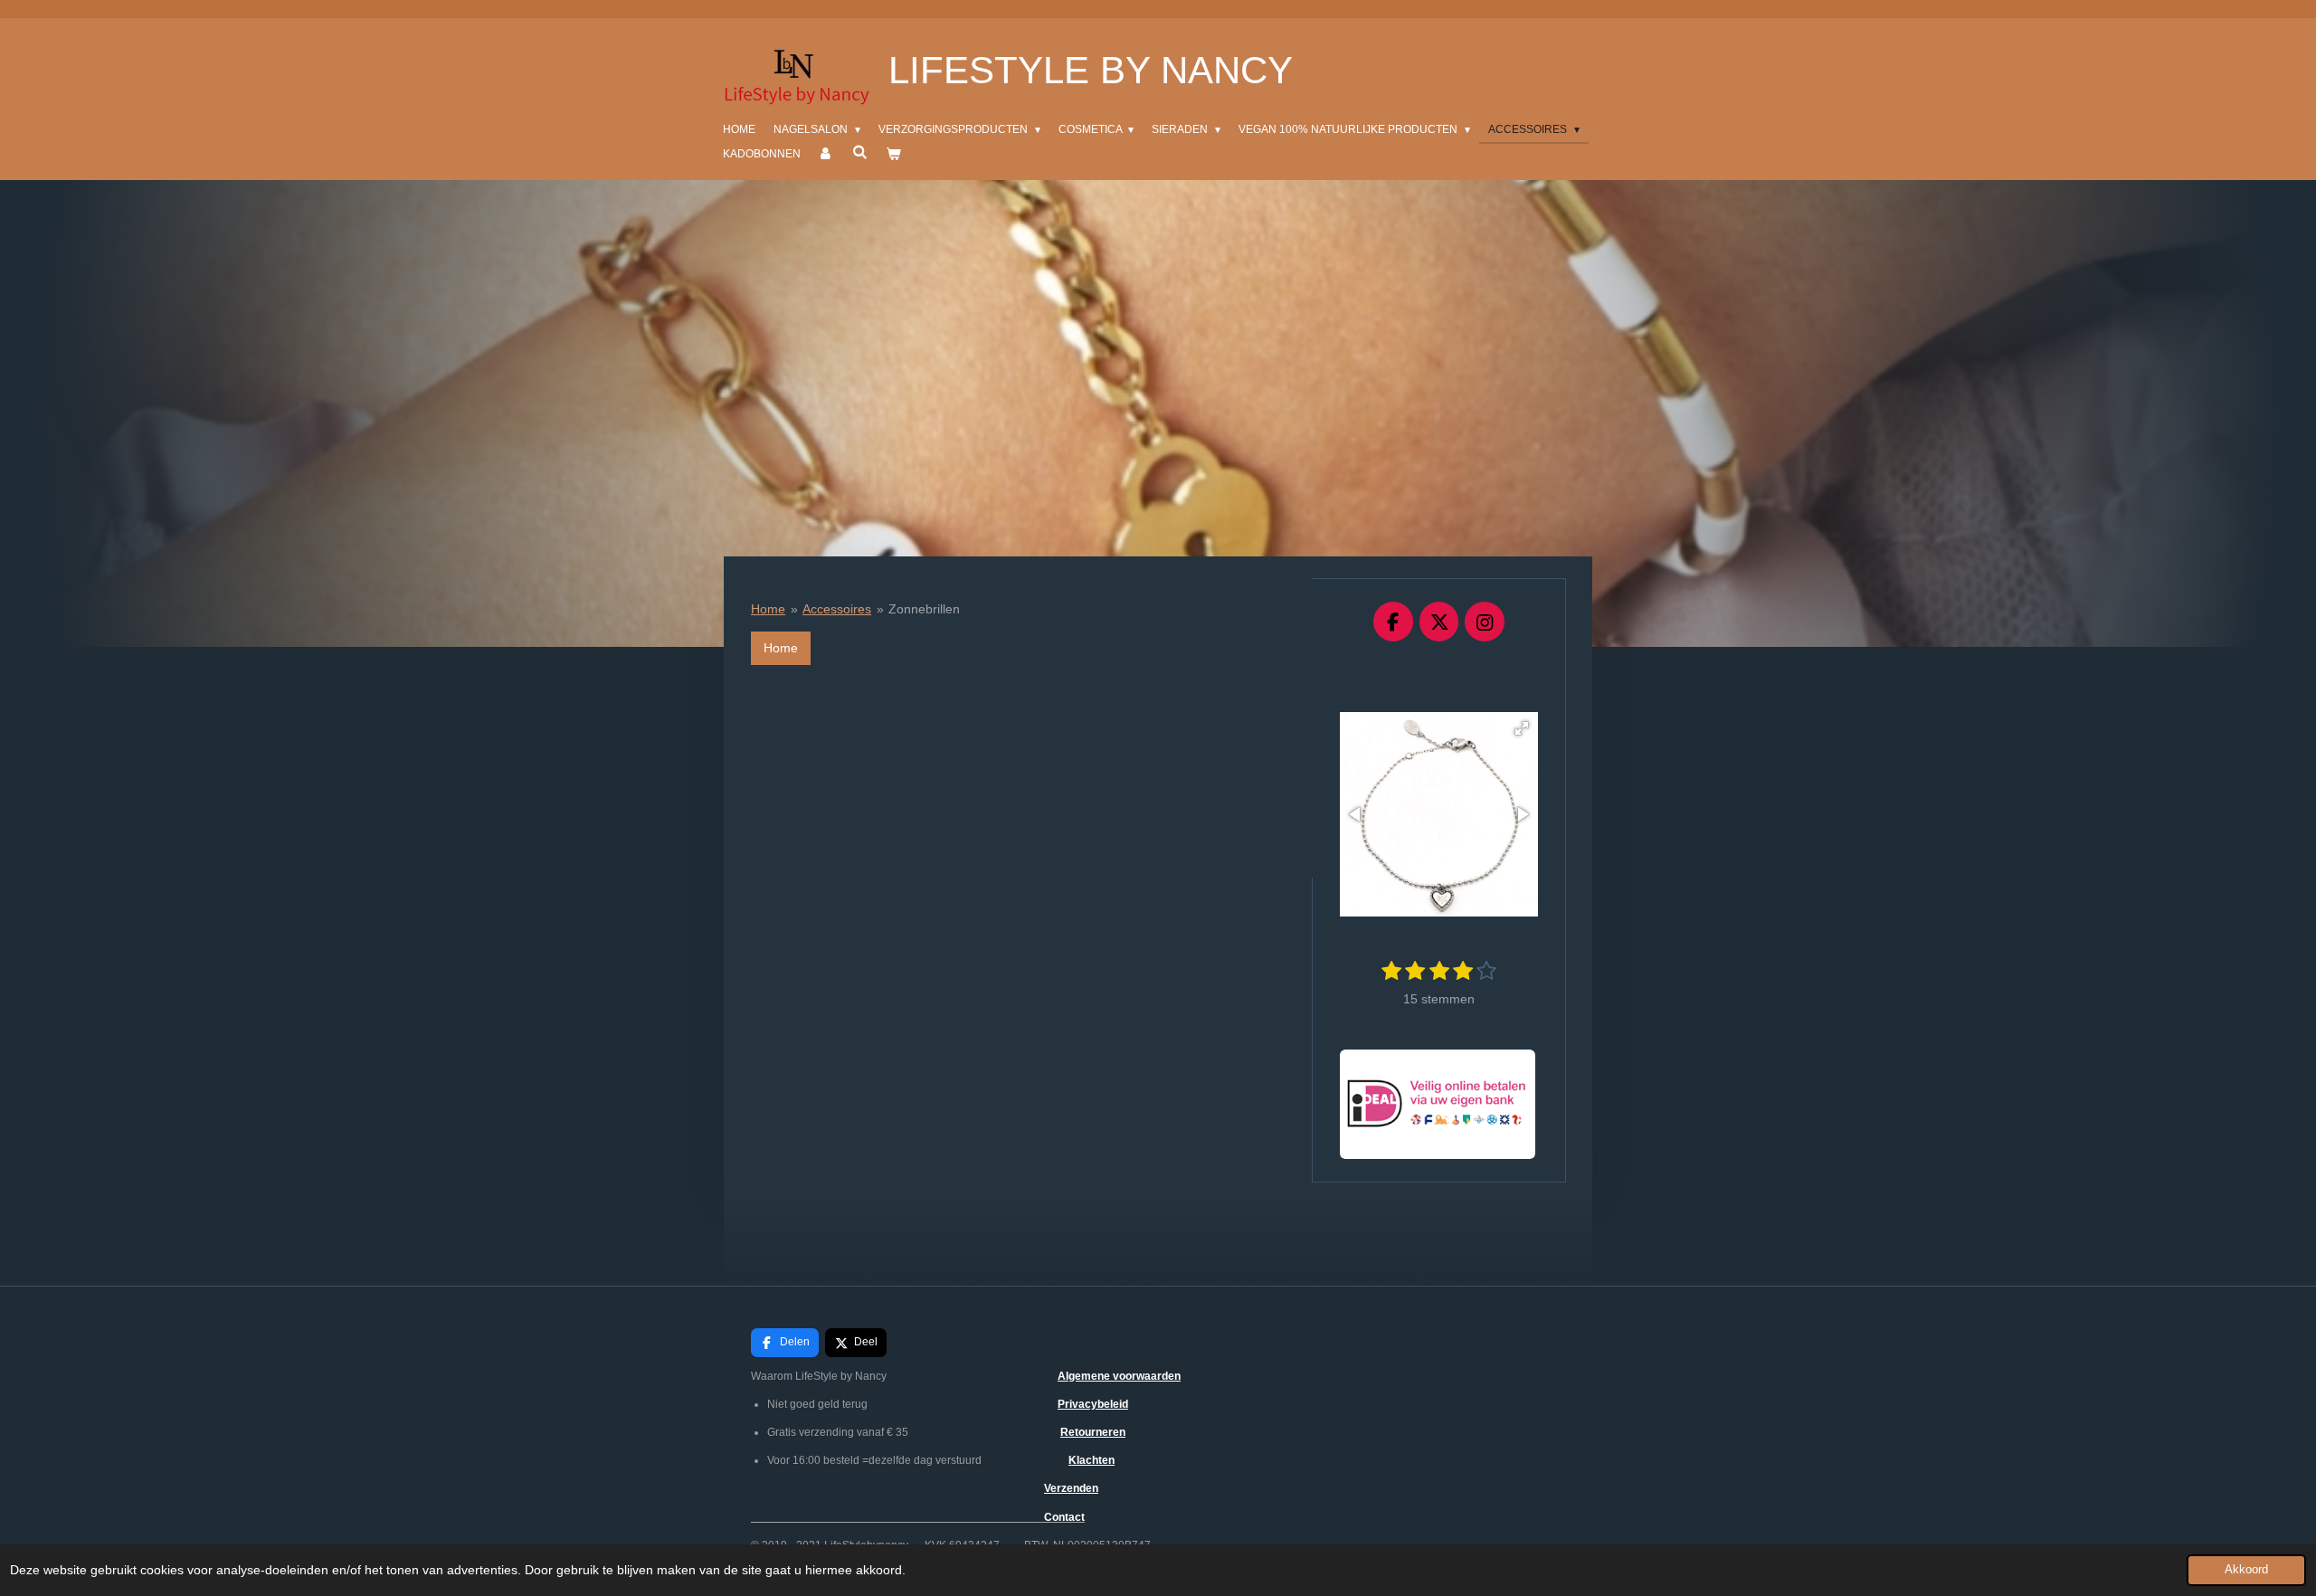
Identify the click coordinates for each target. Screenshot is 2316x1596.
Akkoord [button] (2246, 1570)
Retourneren (1093, 1432)
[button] (1522, 728)
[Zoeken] (860, 152)
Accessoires (837, 609)
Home (768, 609)
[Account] (826, 154)
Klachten (1092, 1460)
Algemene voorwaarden (1119, 1376)
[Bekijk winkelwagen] (893, 154)
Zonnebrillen (924, 609)
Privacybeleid (1093, 1404)
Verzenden (1071, 1488)
